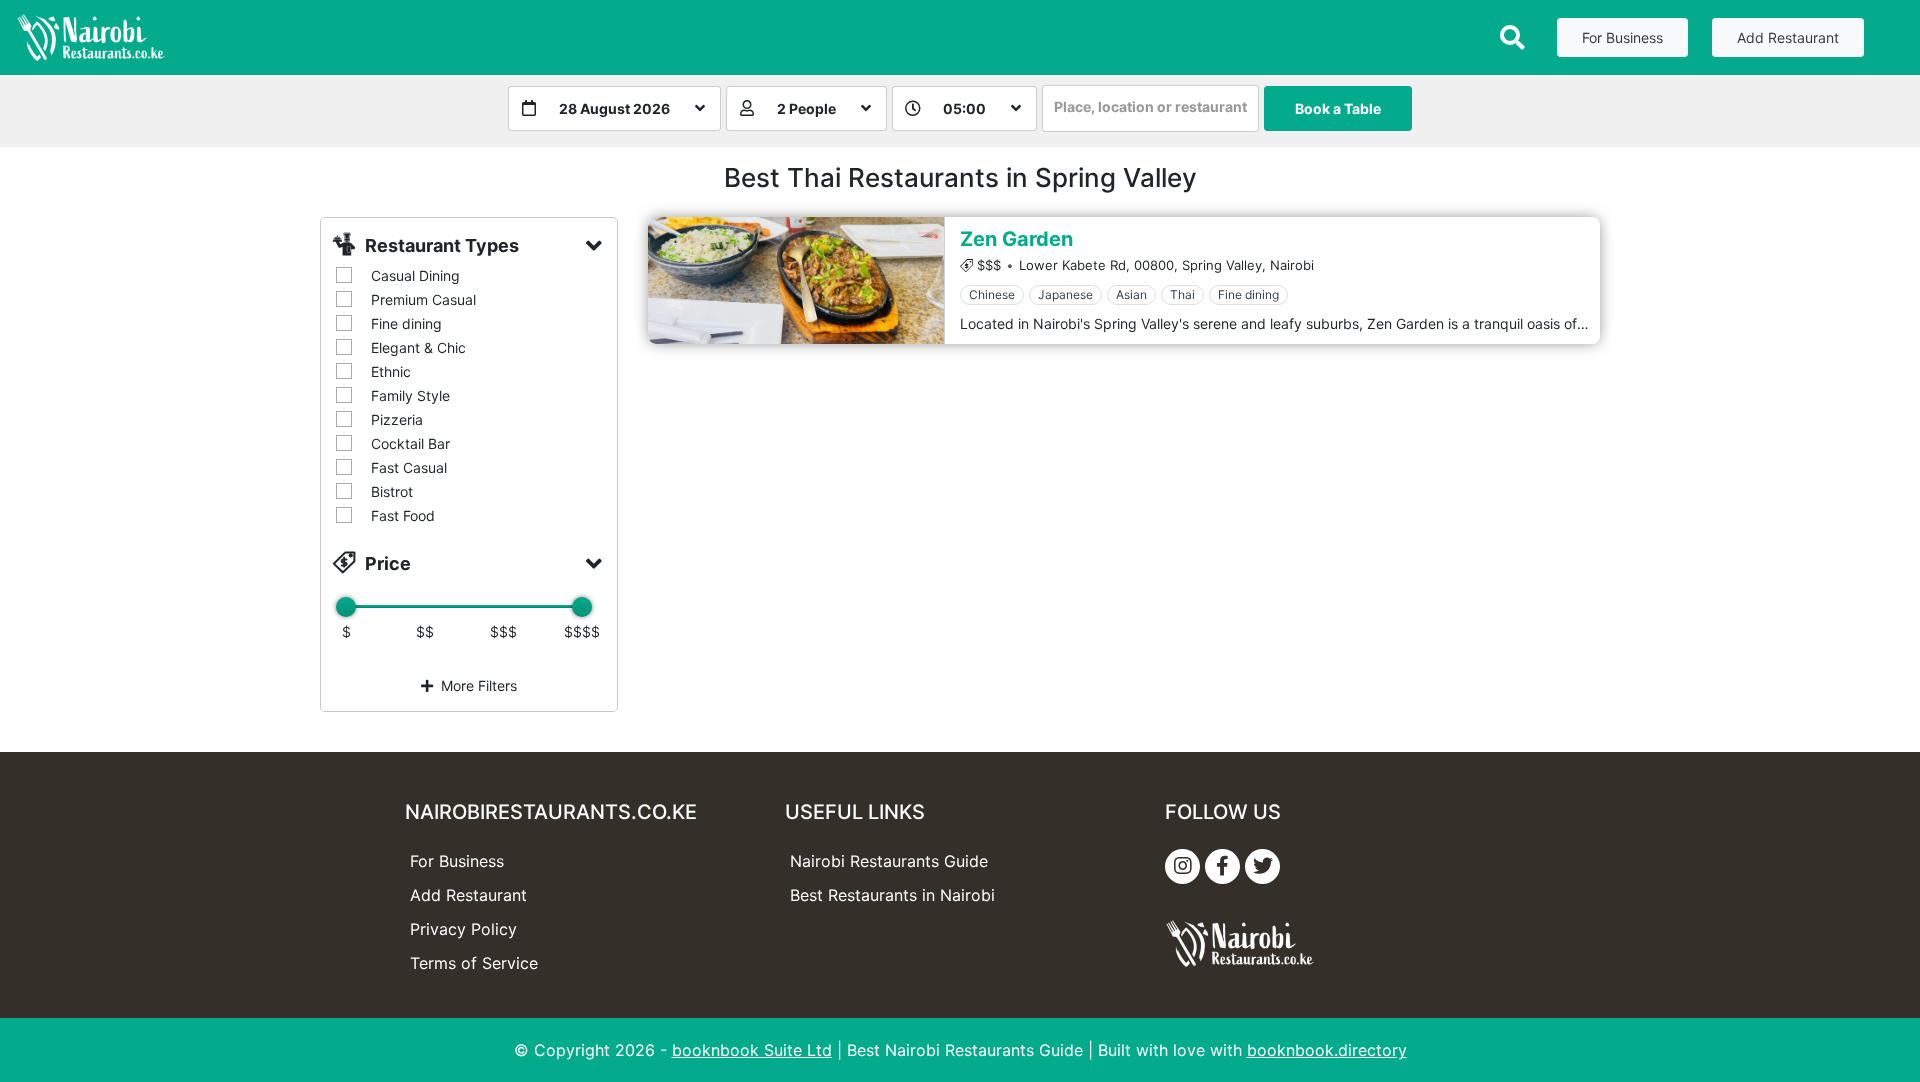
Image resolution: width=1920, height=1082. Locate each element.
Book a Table (1338, 108)
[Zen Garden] (796, 280)
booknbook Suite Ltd (752, 1050)
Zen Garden (1016, 239)
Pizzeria (397, 419)
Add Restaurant (1788, 37)
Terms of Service (474, 963)
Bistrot (392, 491)
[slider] (346, 607)
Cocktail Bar (410, 443)
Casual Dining (415, 275)
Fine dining (406, 323)
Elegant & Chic (418, 347)
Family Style (410, 395)
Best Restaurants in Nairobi (892, 895)
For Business (1622, 37)
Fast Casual (409, 467)
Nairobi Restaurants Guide (889, 861)
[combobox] (1150, 108)
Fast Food (403, 515)
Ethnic (391, 371)
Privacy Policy (463, 929)
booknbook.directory (1327, 1050)
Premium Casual (423, 299)
